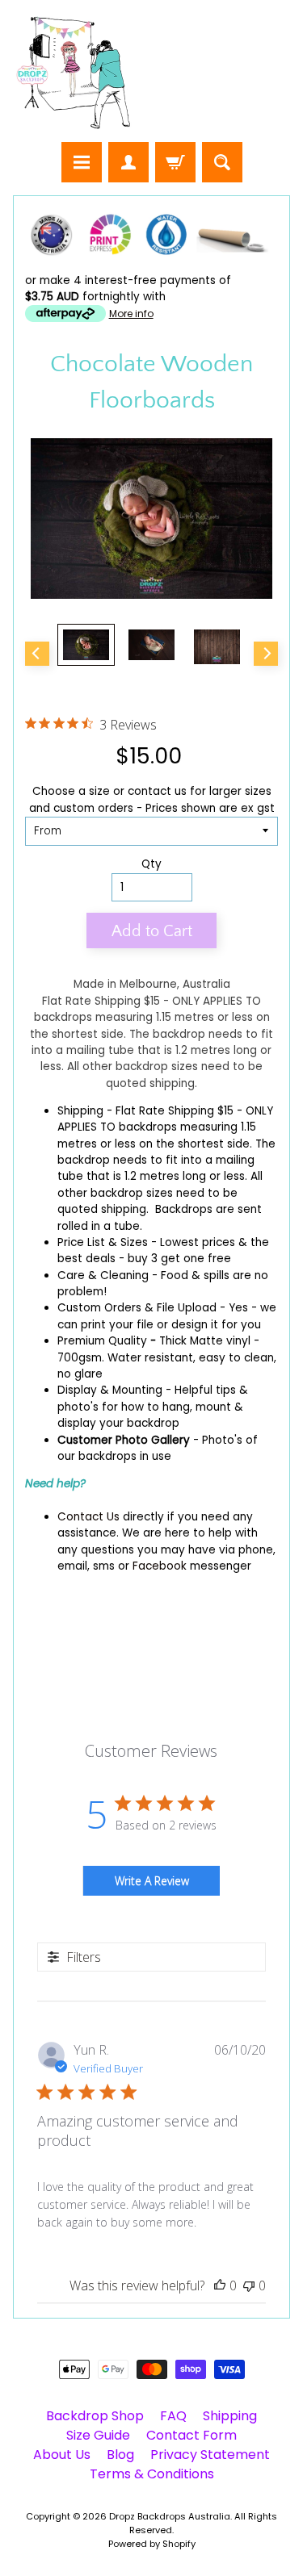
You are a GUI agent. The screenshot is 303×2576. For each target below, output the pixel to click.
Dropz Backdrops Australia (170, 2516)
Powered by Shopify (152, 2544)
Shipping (80, 1111)
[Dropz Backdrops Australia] (74, 73)
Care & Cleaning (103, 1275)
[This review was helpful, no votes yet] (220, 2285)
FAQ (173, 2416)
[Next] (266, 654)
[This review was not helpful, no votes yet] (249, 2285)
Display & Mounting (110, 1390)
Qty (151, 864)
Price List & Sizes (103, 1242)
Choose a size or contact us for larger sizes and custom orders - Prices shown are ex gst (152, 799)
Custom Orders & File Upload (137, 1308)
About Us (62, 2455)
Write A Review (152, 1881)
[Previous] (37, 654)
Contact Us (88, 1517)
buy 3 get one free (179, 1259)
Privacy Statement (210, 2455)
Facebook (160, 1566)
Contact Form (191, 2435)
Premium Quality (102, 1341)
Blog (120, 2455)
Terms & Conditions (152, 2474)
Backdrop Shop (95, 2416)
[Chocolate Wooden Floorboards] (86, 645)
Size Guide (98, 2435)
